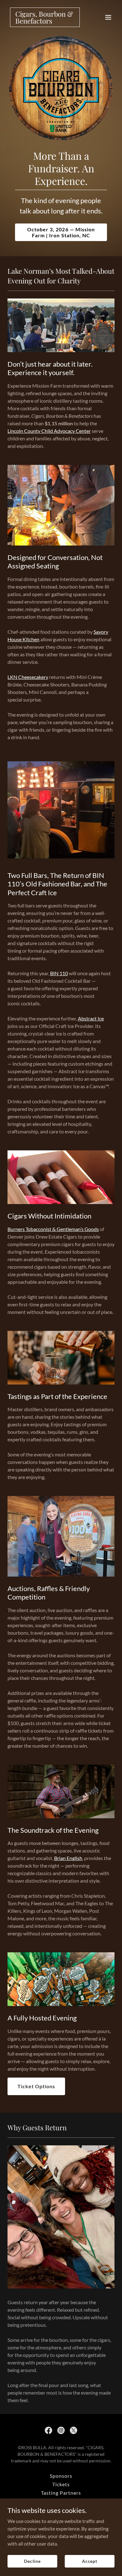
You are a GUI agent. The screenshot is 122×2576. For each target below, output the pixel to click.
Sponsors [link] (61, 2476)
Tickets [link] (61, 2484)
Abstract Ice (91, 1018)
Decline (32, 2561)
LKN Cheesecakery (28, 677)
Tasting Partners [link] (61, 2493)
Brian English (68, 1858)
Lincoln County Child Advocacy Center (49, 431)
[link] (45, 22)
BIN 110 (59, 973)
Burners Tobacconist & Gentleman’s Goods (53, 1229)
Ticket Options (36, 2086)
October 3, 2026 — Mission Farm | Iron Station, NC (61, 232)
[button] (108, 17)
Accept (90, 2561)
